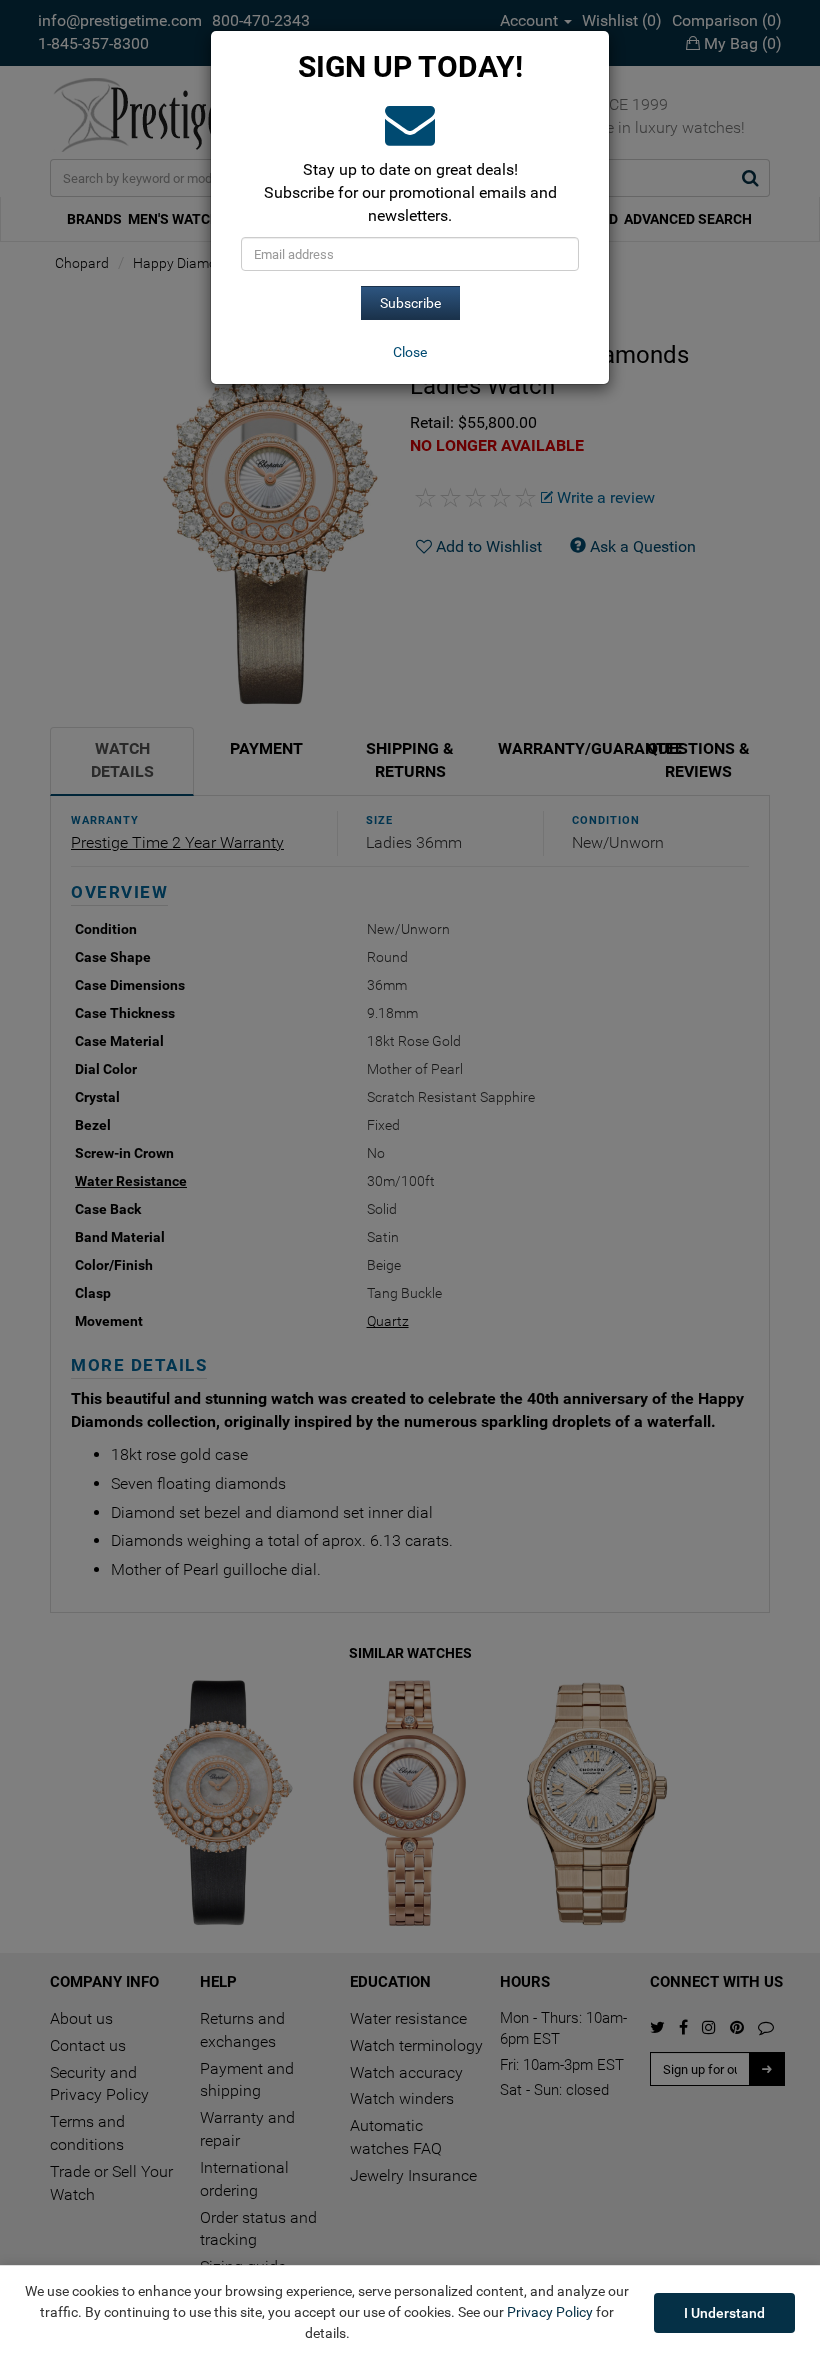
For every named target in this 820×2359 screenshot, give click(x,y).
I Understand (724, 2313)
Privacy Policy (550, 2312)
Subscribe (410, 303)
